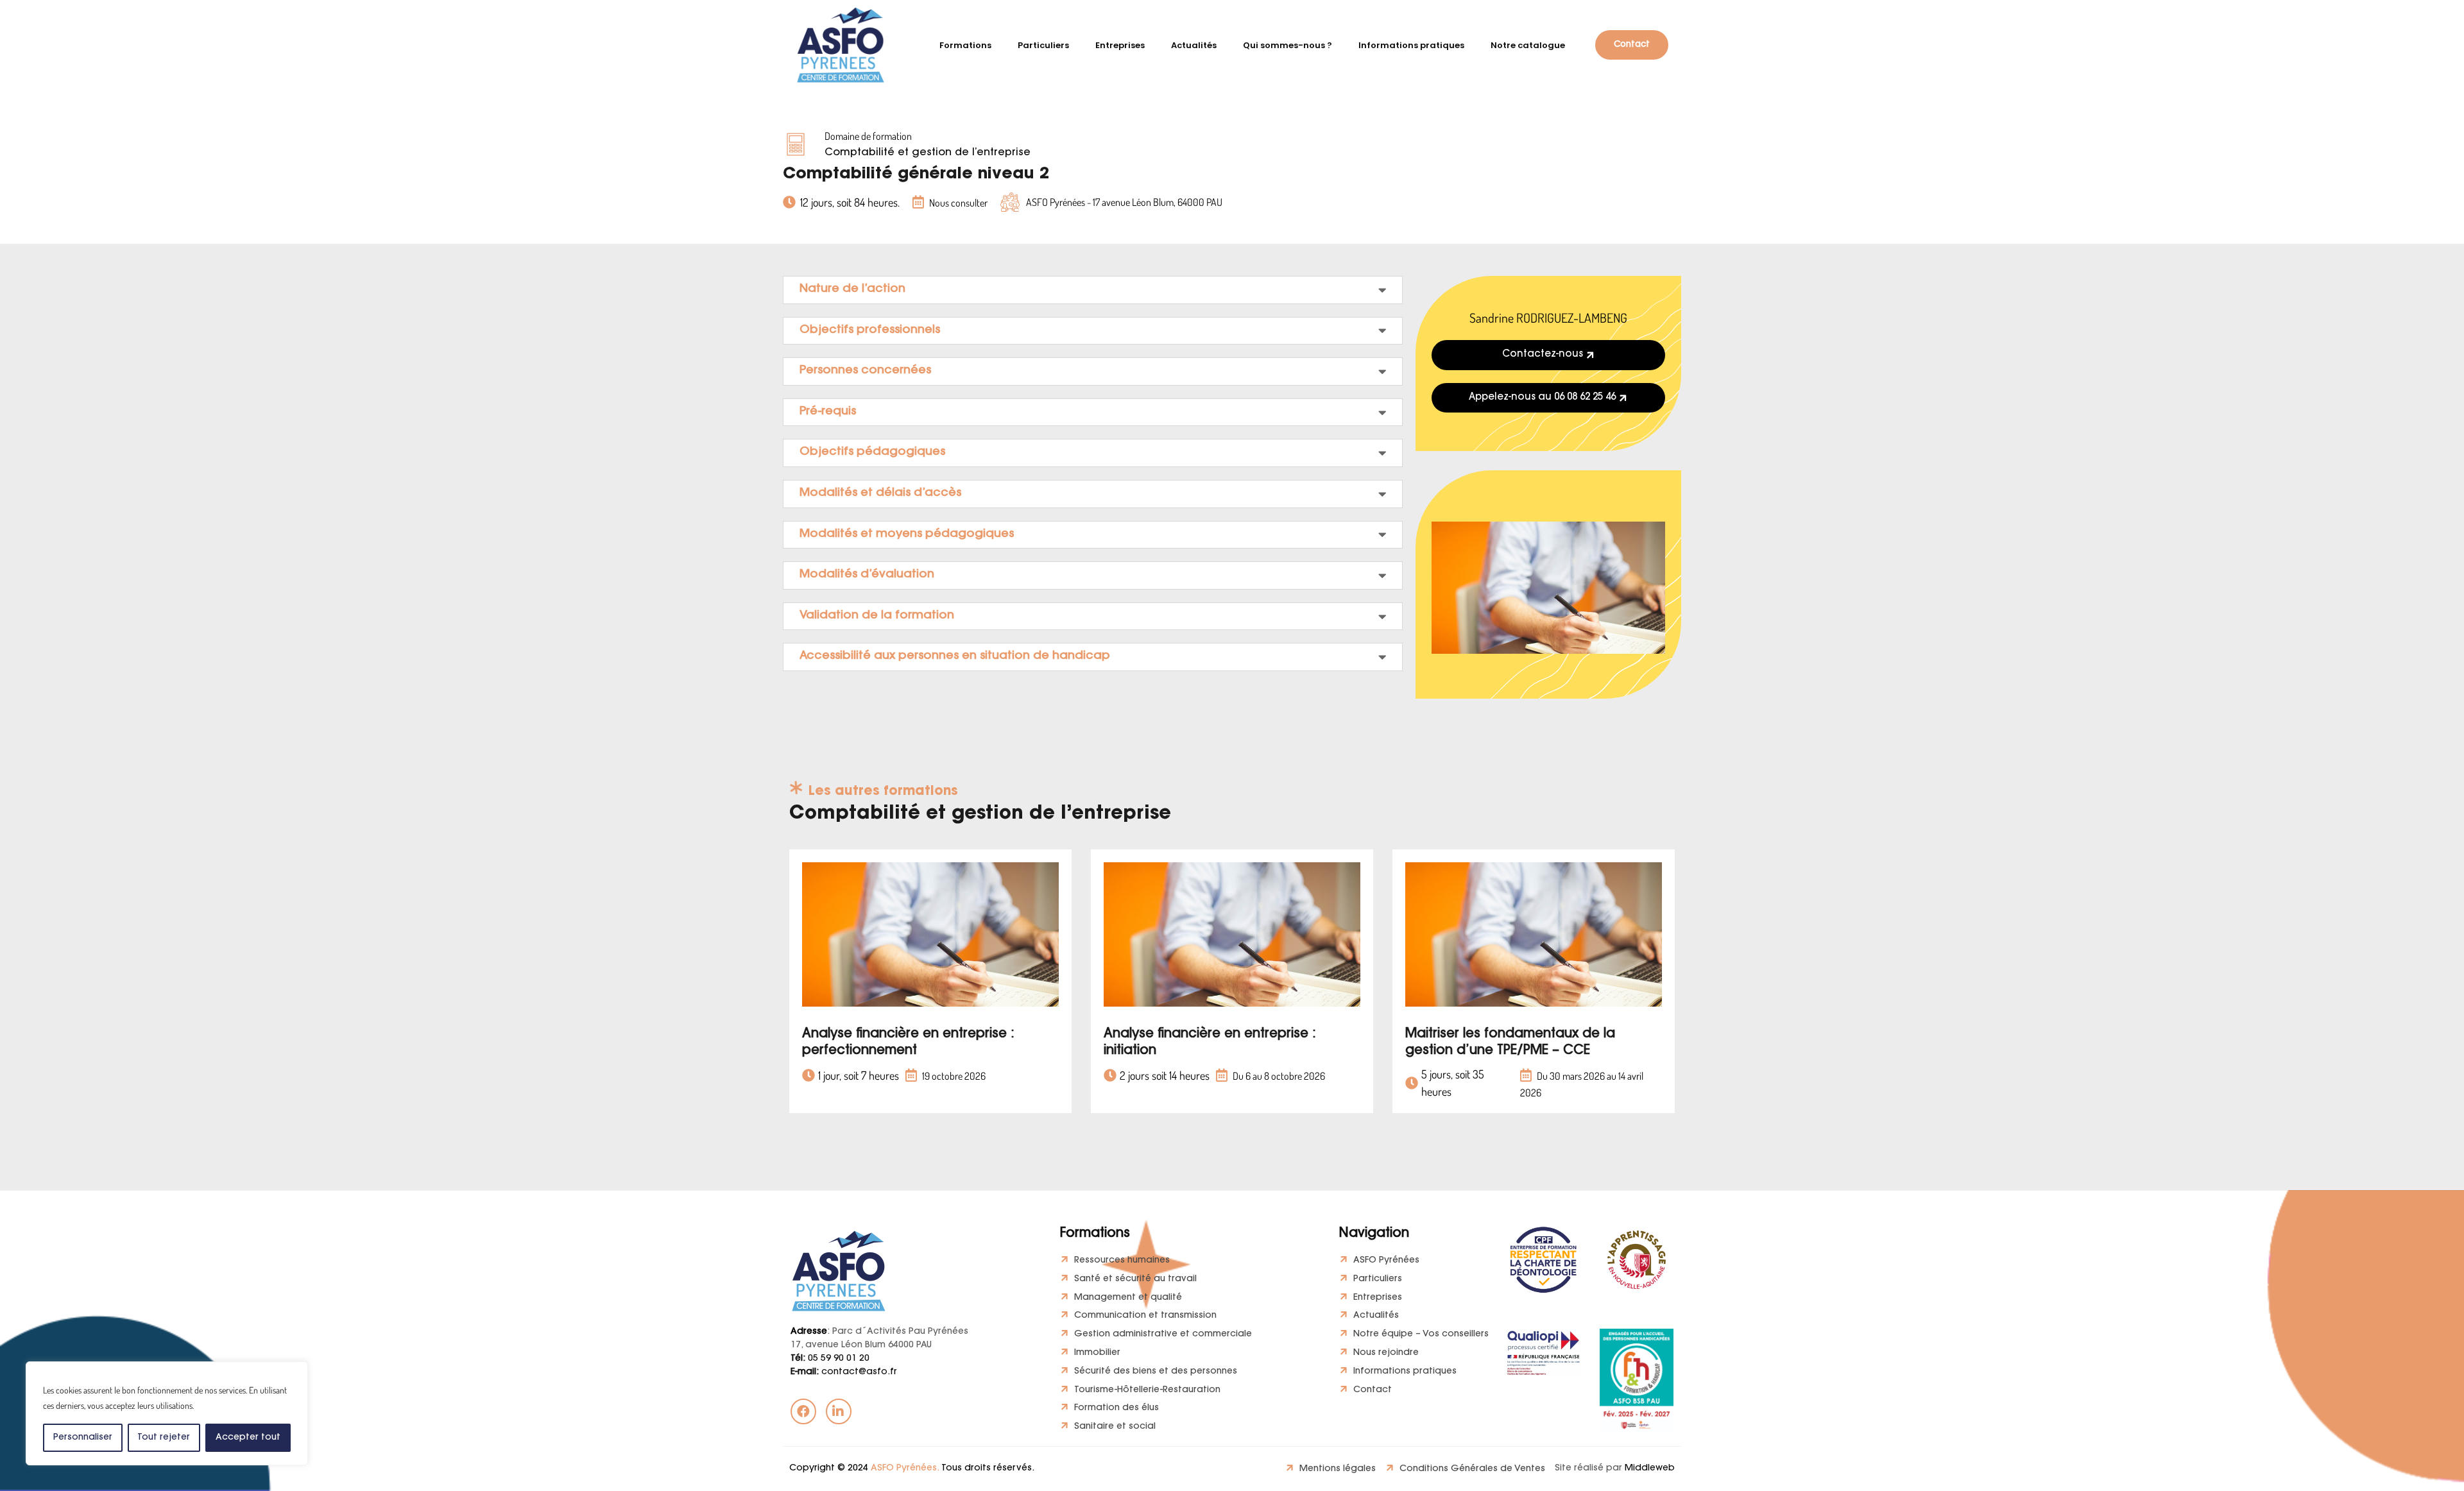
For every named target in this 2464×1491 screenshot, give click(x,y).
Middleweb (1650, 1469)
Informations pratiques (1405, 1372)
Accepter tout (248, 1438)
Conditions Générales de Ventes (1472, 1469)
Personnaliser (83, 1438)
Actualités (1376, 1316)
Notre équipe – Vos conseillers (1421, 1334)
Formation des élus (1116, 1408)
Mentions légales (1338, 1469)
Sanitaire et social (1115, 1427)
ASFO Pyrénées (1386, 1261)
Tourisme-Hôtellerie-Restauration (1147, 1390)
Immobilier (1097, 1353)
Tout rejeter (164, 1438)
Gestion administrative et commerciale (1163, 1334)
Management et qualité (1128, 1298)
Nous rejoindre (1386, 1353)
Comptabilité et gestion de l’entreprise (928, 153)
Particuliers (1378, 1279)
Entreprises (1378, 1298)
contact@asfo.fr (844, 1372)
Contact (1373, 1390)
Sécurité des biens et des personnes (1156, 1372)
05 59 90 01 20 (830, 1359)
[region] (167, 1413)
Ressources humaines (1122, 1261)
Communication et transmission (1145, 1316)
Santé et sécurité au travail (1135, 1279)
